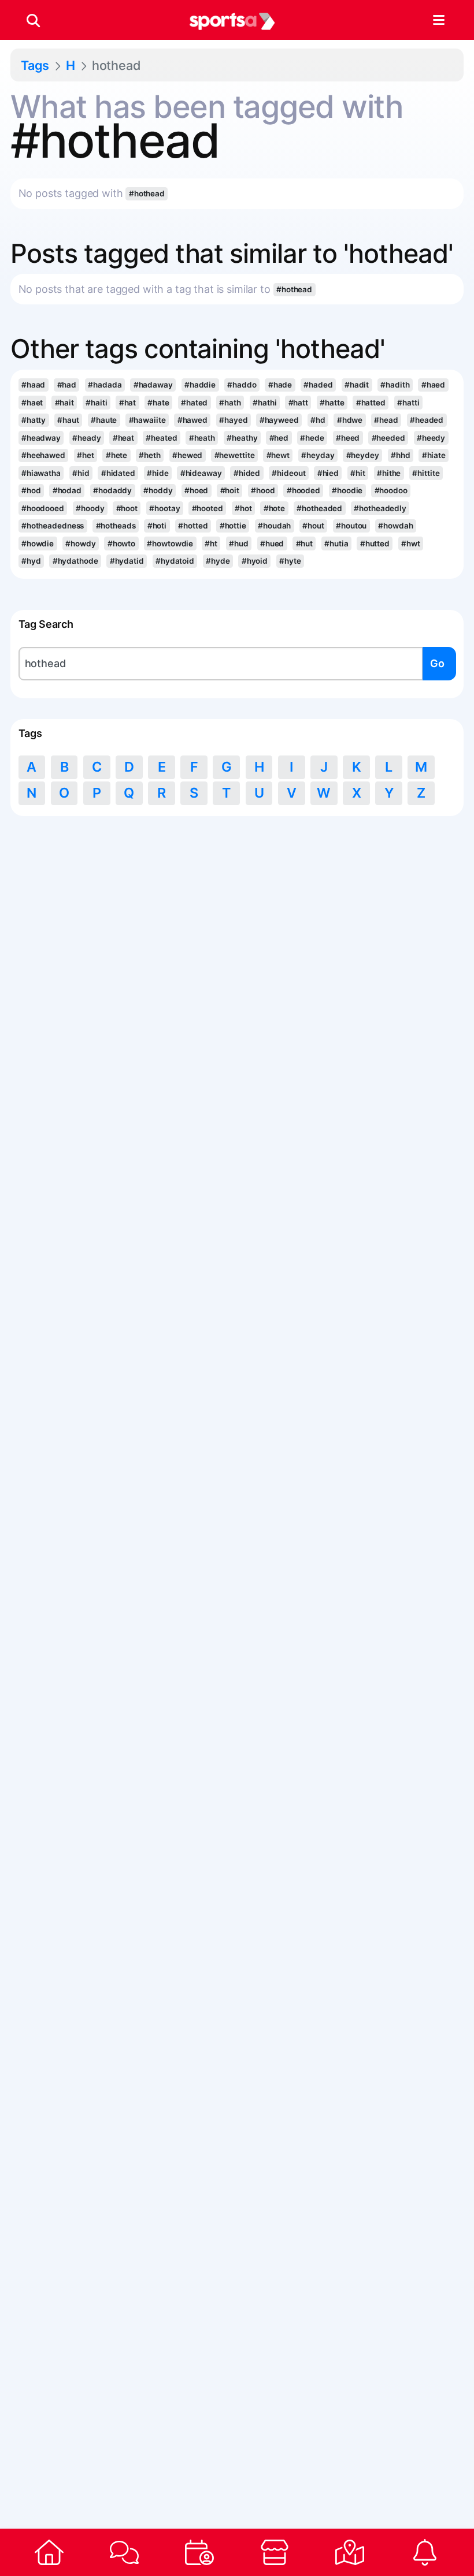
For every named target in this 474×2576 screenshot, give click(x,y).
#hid (81, 473)
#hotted (193, 526)
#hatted (371, 403)
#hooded (303, 490)
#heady (86, 438)
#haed (433, 385)
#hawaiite (147, 420)
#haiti (96, 403)
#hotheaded (319, 508)
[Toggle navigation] (438, 20)
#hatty (34, 420)
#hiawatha (41, 473)
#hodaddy (112, 490)
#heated (161, 438)
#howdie (38, 544)
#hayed (233, 420)
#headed (427, 420)
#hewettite (235, 455)
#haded (318, 385)
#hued (272, 544)
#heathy (242, 438)
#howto (121, 544)
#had (67, 385)
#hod (31, 490)
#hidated (118, 473)
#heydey (363, 455)
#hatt (298, 403)
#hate (158, 403)
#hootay (164, 508)
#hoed (196, 490)
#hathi (264, 403)
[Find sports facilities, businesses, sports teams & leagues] (350, 2552)
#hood (263, 490)
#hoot (127, 508)
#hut (305, 544)
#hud (239, 544)
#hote (274, 508)
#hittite (426, 473)
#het (86, 455)
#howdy (80, 544)
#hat (128, 403)
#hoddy (158, 490)
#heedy (431, 438)
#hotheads (116, 526)
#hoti (157, 526)
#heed (348, 438)
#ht (211, 544)
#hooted (208, 508)
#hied (328, 473)
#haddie (200, 385)
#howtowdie (170, 544)
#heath (202, 438)
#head (386, 420)
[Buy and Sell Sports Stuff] (275, 2552)
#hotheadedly (380, 508)
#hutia (336, 544)
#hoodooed (43, 508)
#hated (194, 403)
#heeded (388, 438)
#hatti (408, 403)
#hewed (187, 455)
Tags (35, 65)
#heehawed (43, 455)
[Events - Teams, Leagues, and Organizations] (199, 2552)
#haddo (242, 385)
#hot (243, 508)
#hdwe (350, 420)
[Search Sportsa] (33, 20)
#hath (230, 403)
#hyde (218, 561)
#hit (358, 473)
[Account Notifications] (425, 2552)
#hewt (278, 455)
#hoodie (347, 490)
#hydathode (75, 561)
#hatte (332, 403)
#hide (158, 473)
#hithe (389, 473)
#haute (104, 420)
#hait (64, 403)
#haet (32, 403)
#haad (33, 385)
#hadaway (153, 385)
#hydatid (127, 561)
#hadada (105, 385)
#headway (41, 438)
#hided (247, 473)
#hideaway (201, 473)
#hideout (288, 473)
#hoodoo (391, 490)
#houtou (351, 526)
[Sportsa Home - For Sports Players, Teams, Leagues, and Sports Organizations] (232, 20)
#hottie (233, 526)
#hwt (411, 544)
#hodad (67, 490)
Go (437, 663)
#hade (280, 385)
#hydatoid (175, 561)
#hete (116, 455)
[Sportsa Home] (49, 2552)
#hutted (375, 544)
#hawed (192, 420)
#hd (318, 420)
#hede (312, 438)
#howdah (395, 526)
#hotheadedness (53, 526)
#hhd (401, 455)
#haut (68, 420)
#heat (123, 438)
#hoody (90, 508)
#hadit (357, 385)
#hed (279, 438)
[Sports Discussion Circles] (124, 2552)
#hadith (395, 385)
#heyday (318, 455)
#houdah (274, 526)
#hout (313, 526)
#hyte (290, 561)
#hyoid (255, 561)
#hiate (434, 455)
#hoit (230, 490)
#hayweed (279, 420)
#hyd (31, 561)
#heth (149, 455)
